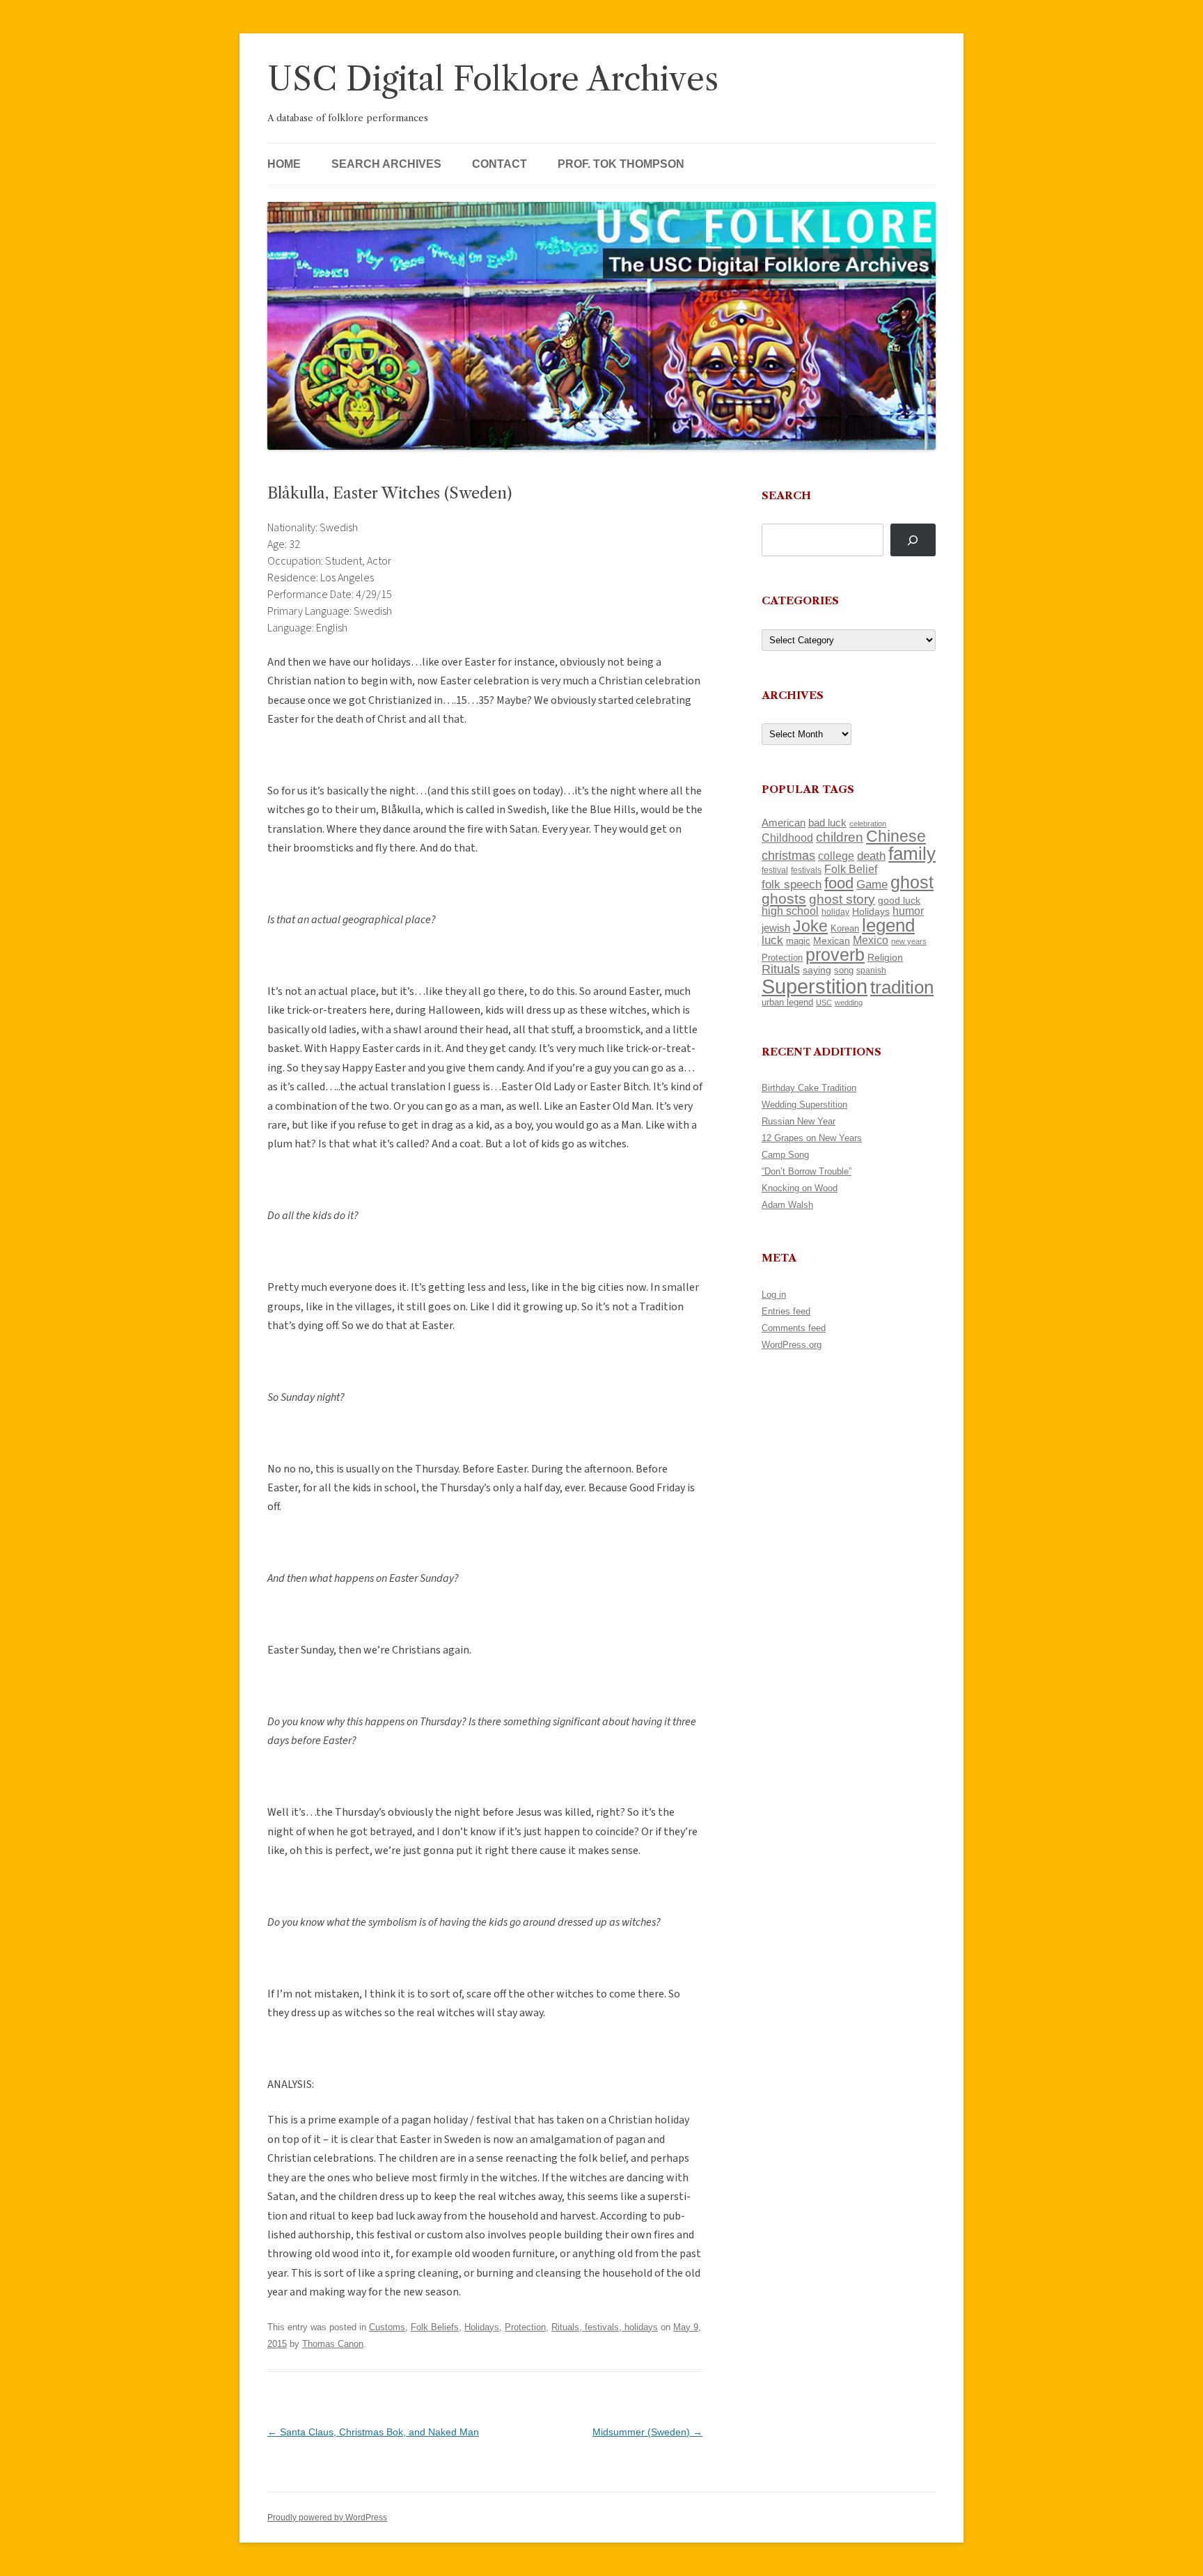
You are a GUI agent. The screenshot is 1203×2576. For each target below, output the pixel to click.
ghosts (784, 898)
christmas (788, 855)
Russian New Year (799, 1121)
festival (775, 870)
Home (284, 164)
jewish (776, 928)
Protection (525, 2327)
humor (908, 911)
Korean (845, 928)
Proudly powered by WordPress (327, 2518)
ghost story (842, 899)
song (844, 970)
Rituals (781, 969)
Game (872, 885)
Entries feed (786, 1311)
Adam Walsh (787, 1205)
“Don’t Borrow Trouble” (807, 1171)
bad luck (827, 823)
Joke (810, 926)
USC (824, 1003)
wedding (849, 1003)
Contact (500, 164)
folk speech (792, 885)
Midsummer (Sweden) (647, 2432)
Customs (387, 2327)
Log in (774, 1295)
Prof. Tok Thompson (621, 164)
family (912, 854)
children (840, 837)
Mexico (871, 940)
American (784, 823)
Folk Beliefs (435, 2327)
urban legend (787, 1002)
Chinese (896, 836)
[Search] (913, 540)
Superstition (815, 986)
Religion (885, 957)
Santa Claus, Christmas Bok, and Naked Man (373, 2432)
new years (909, 941)
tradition (902, 987)
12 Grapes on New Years (812, 1138)
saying (817, 970)
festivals (806, 870)
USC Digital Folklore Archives (493, 79)
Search (786, 495)
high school (790, 911)
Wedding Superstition (804, 1105)
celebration (868, 824)
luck (772, 940)
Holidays (482, 2327)
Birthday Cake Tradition (809, 1088)
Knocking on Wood (800, 1188)
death (871, 856)
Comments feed (794, 1328)
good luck (899, 900)
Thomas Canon (333, 2344)
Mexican (832, 941)
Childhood (787, 838)
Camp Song (785, 1155)
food (839, 883)
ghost (912, 882)
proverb (835, 955)
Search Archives (386, 164)
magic (798, 941)
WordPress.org (792, 1345)
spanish (871, 971)
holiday (835, 912)
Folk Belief (851, 869)
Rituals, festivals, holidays (605, 2327)
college (836, 856)
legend (888, 925)
